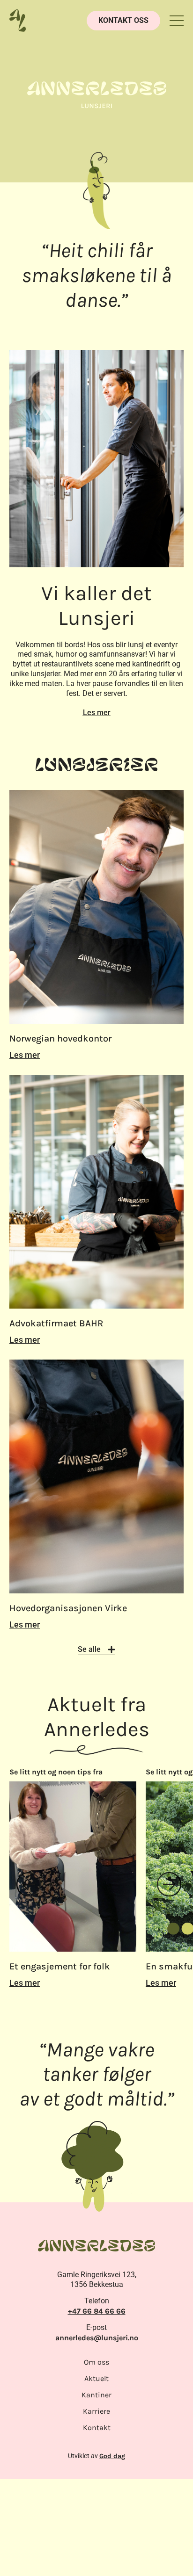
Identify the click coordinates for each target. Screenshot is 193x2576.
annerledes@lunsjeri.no (97, 2338)
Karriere (96, 2411)
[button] (177, 21)
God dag (112, 2456)
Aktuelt (96, 2378)
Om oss (96, 2362)
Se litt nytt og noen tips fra (114, 1772)
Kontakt (97, 2428)
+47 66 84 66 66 (97, 2311)
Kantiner (96, 2395)
